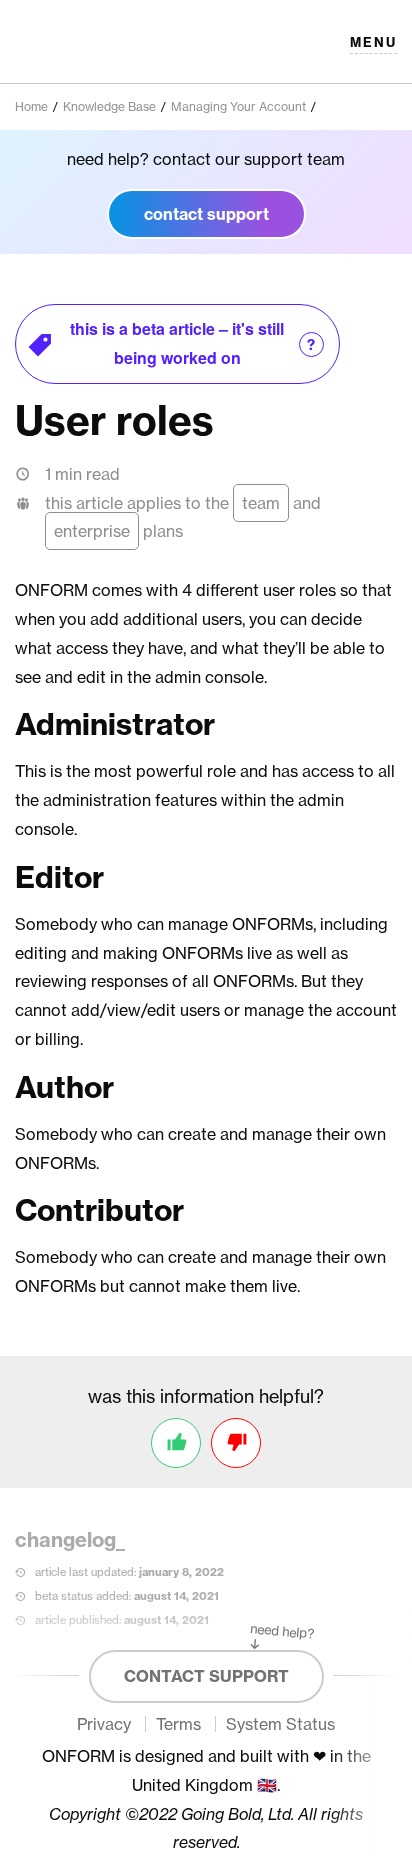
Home (31, 106)
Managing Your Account (238, 106)
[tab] (177, 344)
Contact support (206, 1676)
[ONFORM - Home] (85, 41)
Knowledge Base (109, 106)
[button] (373, 42)
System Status (280, 1724)
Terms (178, 1724)
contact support (206, 214)
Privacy (104, 1724)
